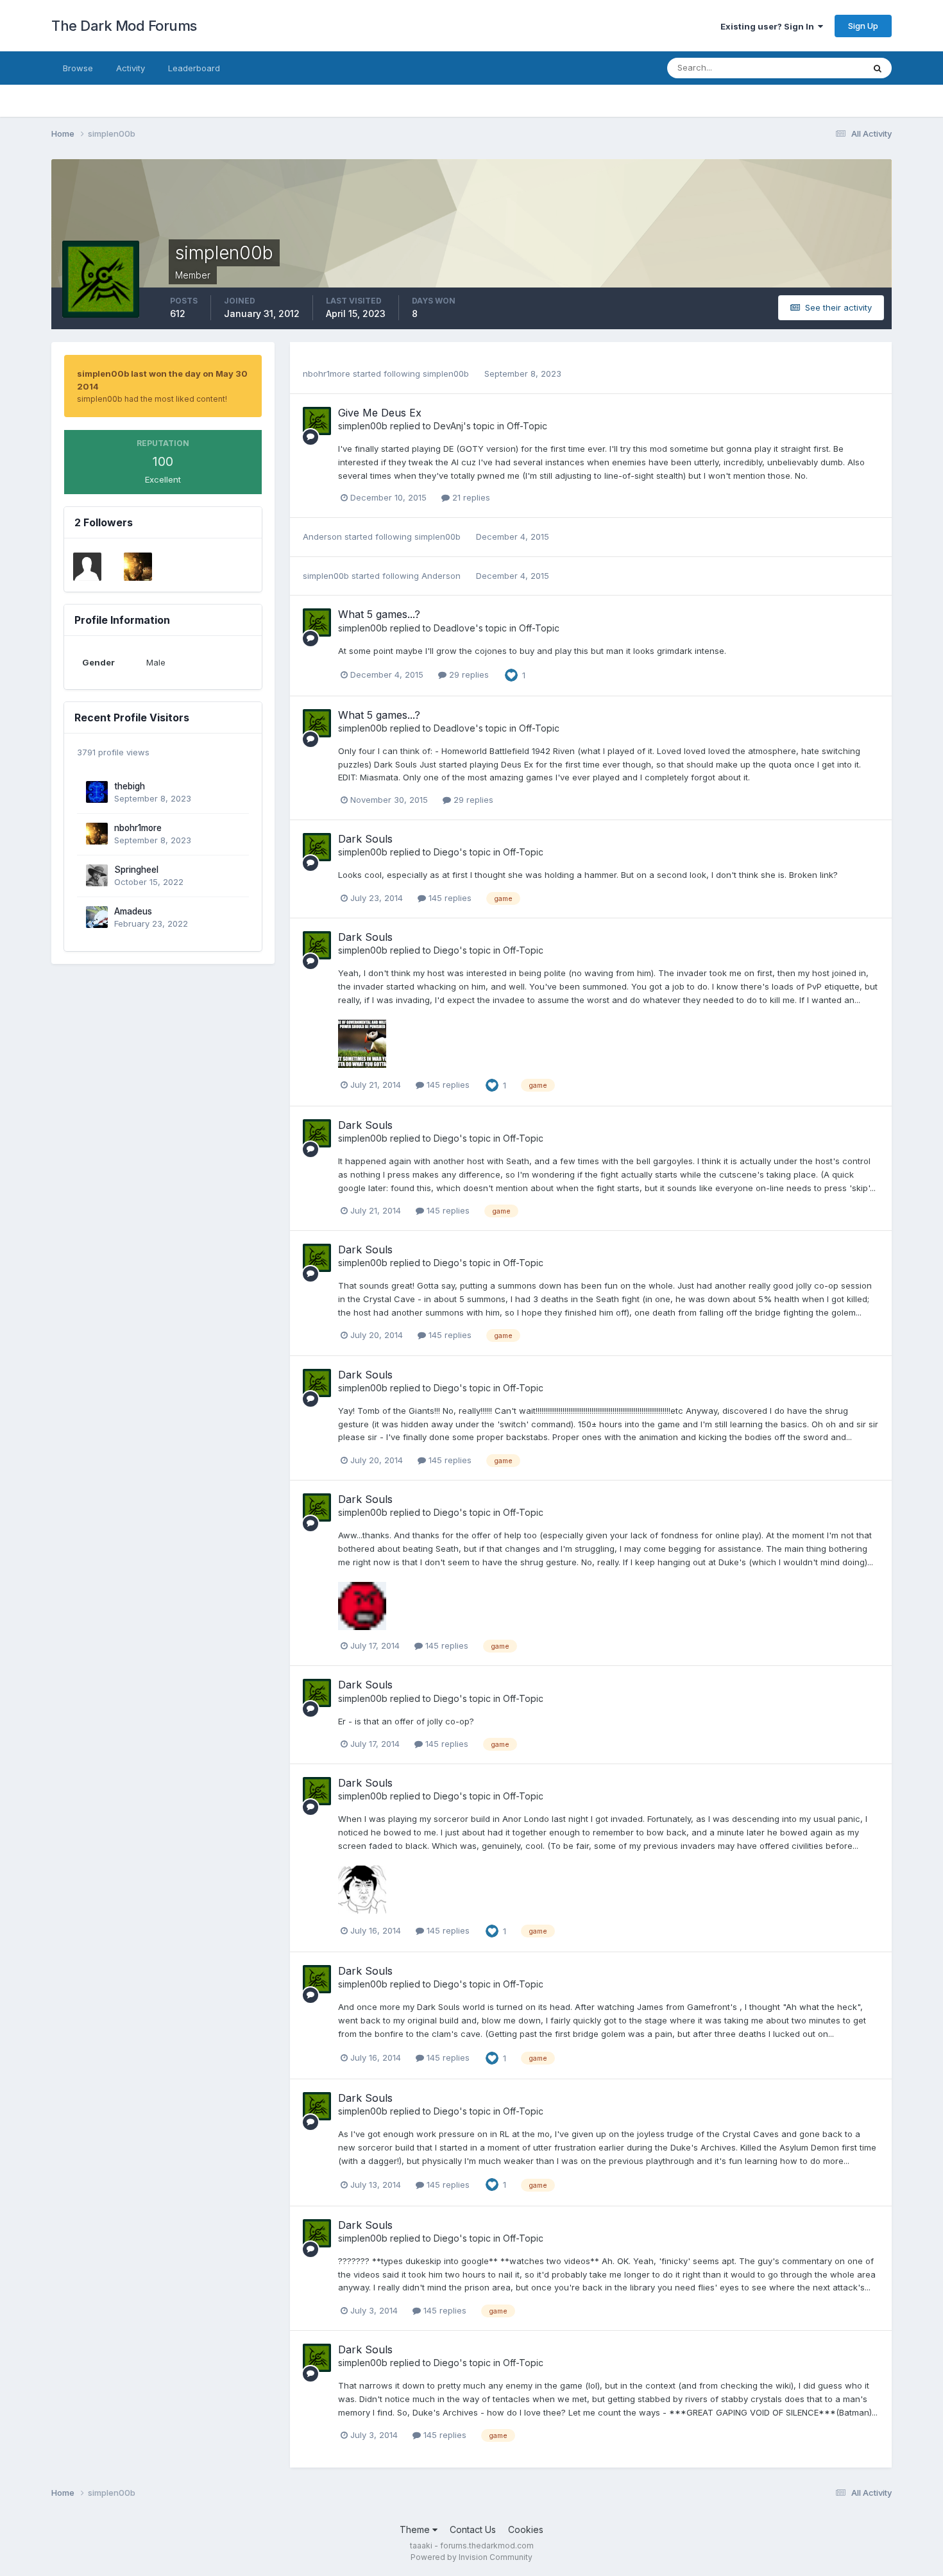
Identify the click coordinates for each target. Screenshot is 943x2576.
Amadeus (133, 911)
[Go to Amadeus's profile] (97, 917)
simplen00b (446, 374)
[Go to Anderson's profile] (87, 567)
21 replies (470, 497)
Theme (416, 2529)
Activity (131, 68)
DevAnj (448, 426)
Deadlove (455, 628)
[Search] (878, 68)
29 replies (468, 674)
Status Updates (817, 68)
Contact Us (473, 2529)
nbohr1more (138, 828)
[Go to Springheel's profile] (97, 875)
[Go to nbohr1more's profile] (138, 567)
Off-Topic (527, 426)
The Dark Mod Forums (124, 26)
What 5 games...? (379, 614)
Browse (78, 68)
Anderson (322, 537)
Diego (446, 852)
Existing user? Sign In (769, 26)
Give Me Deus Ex (380, 413)
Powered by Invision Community (471, 2557)
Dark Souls (365, 839)
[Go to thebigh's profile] (97, 792)
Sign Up (863, 26)
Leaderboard (194, 68)
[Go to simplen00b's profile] (317, 421)
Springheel (136, 870)
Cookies (526, 2529)
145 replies (449, 898)
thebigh (130, 786)
